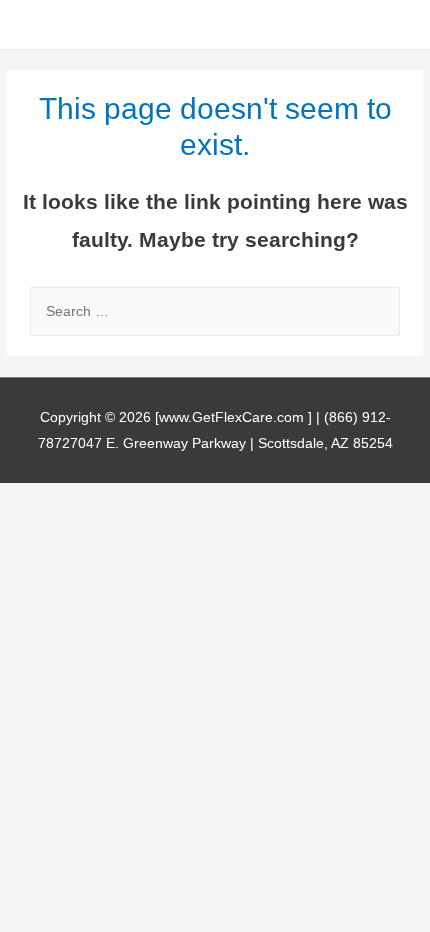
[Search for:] (215, 311)
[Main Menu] (389, 24)
